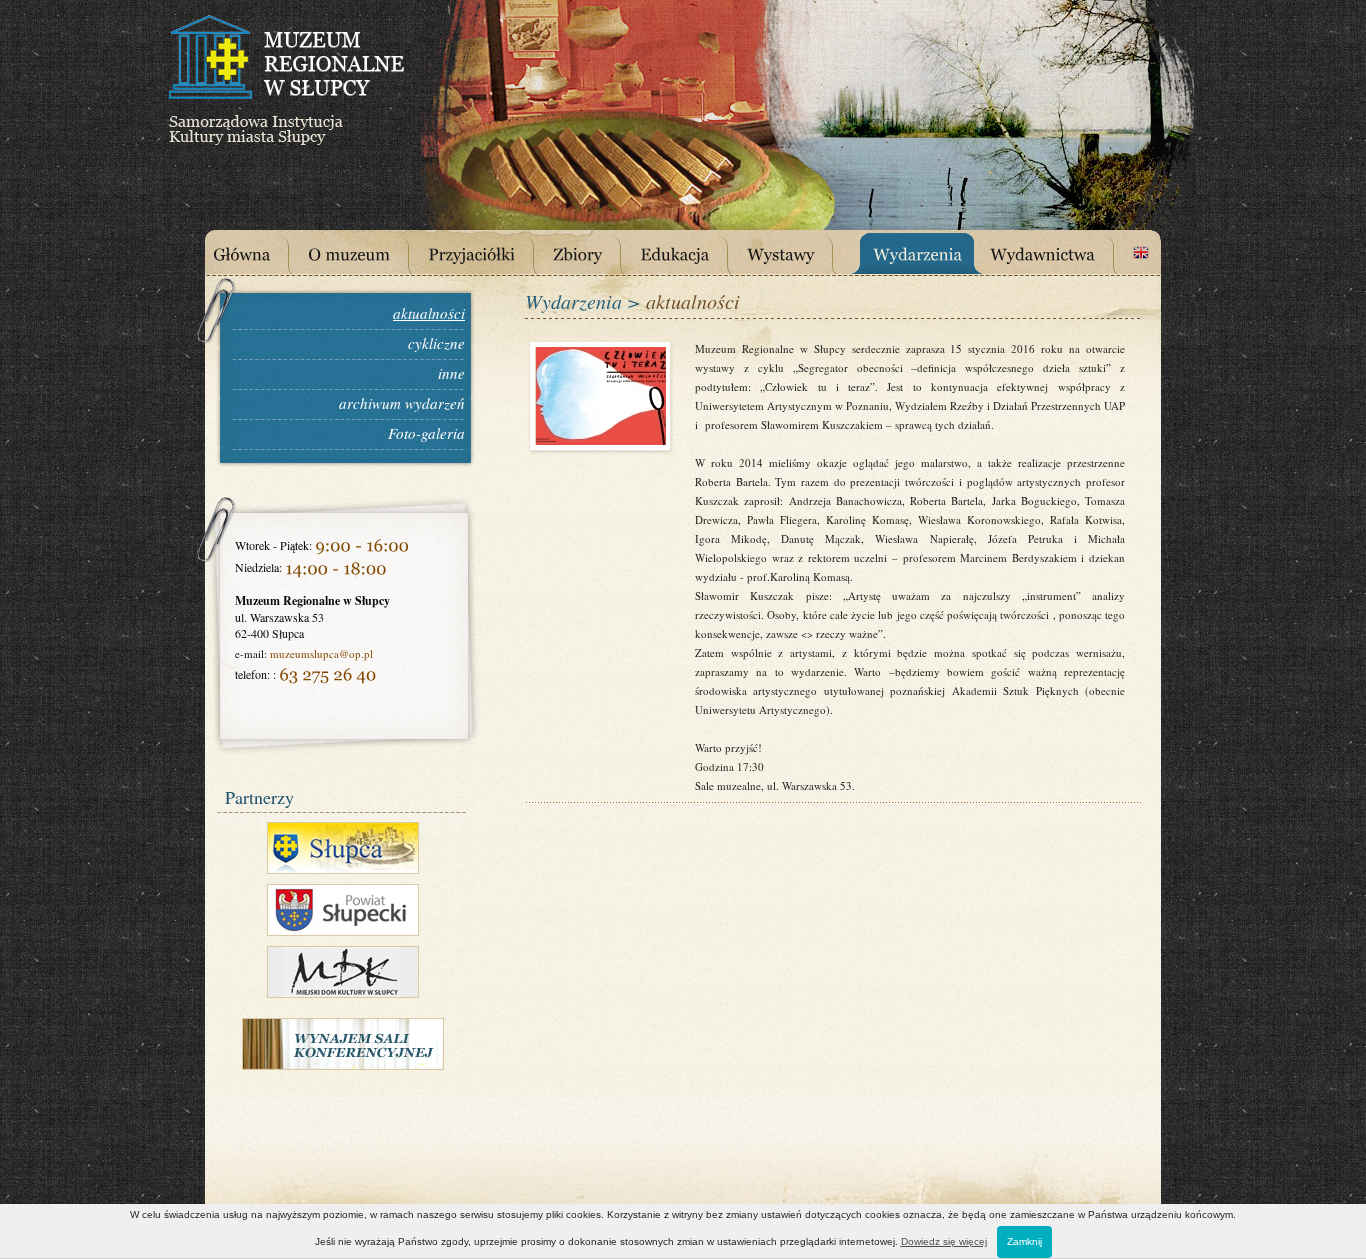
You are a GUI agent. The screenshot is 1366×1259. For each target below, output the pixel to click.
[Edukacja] (689, 252)
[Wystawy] (795, 252)
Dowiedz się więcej (944, 1241)
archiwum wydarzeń (402, 403)
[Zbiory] (592, 252)
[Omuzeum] (364, 252)
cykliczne (436, 343)
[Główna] (256, 252)
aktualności (429, 313)
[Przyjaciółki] (486, 252)
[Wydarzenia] (925, 252)
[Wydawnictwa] (1057, 252)
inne (451, 373)
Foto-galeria (426, 433)
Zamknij (1024, 1241)
